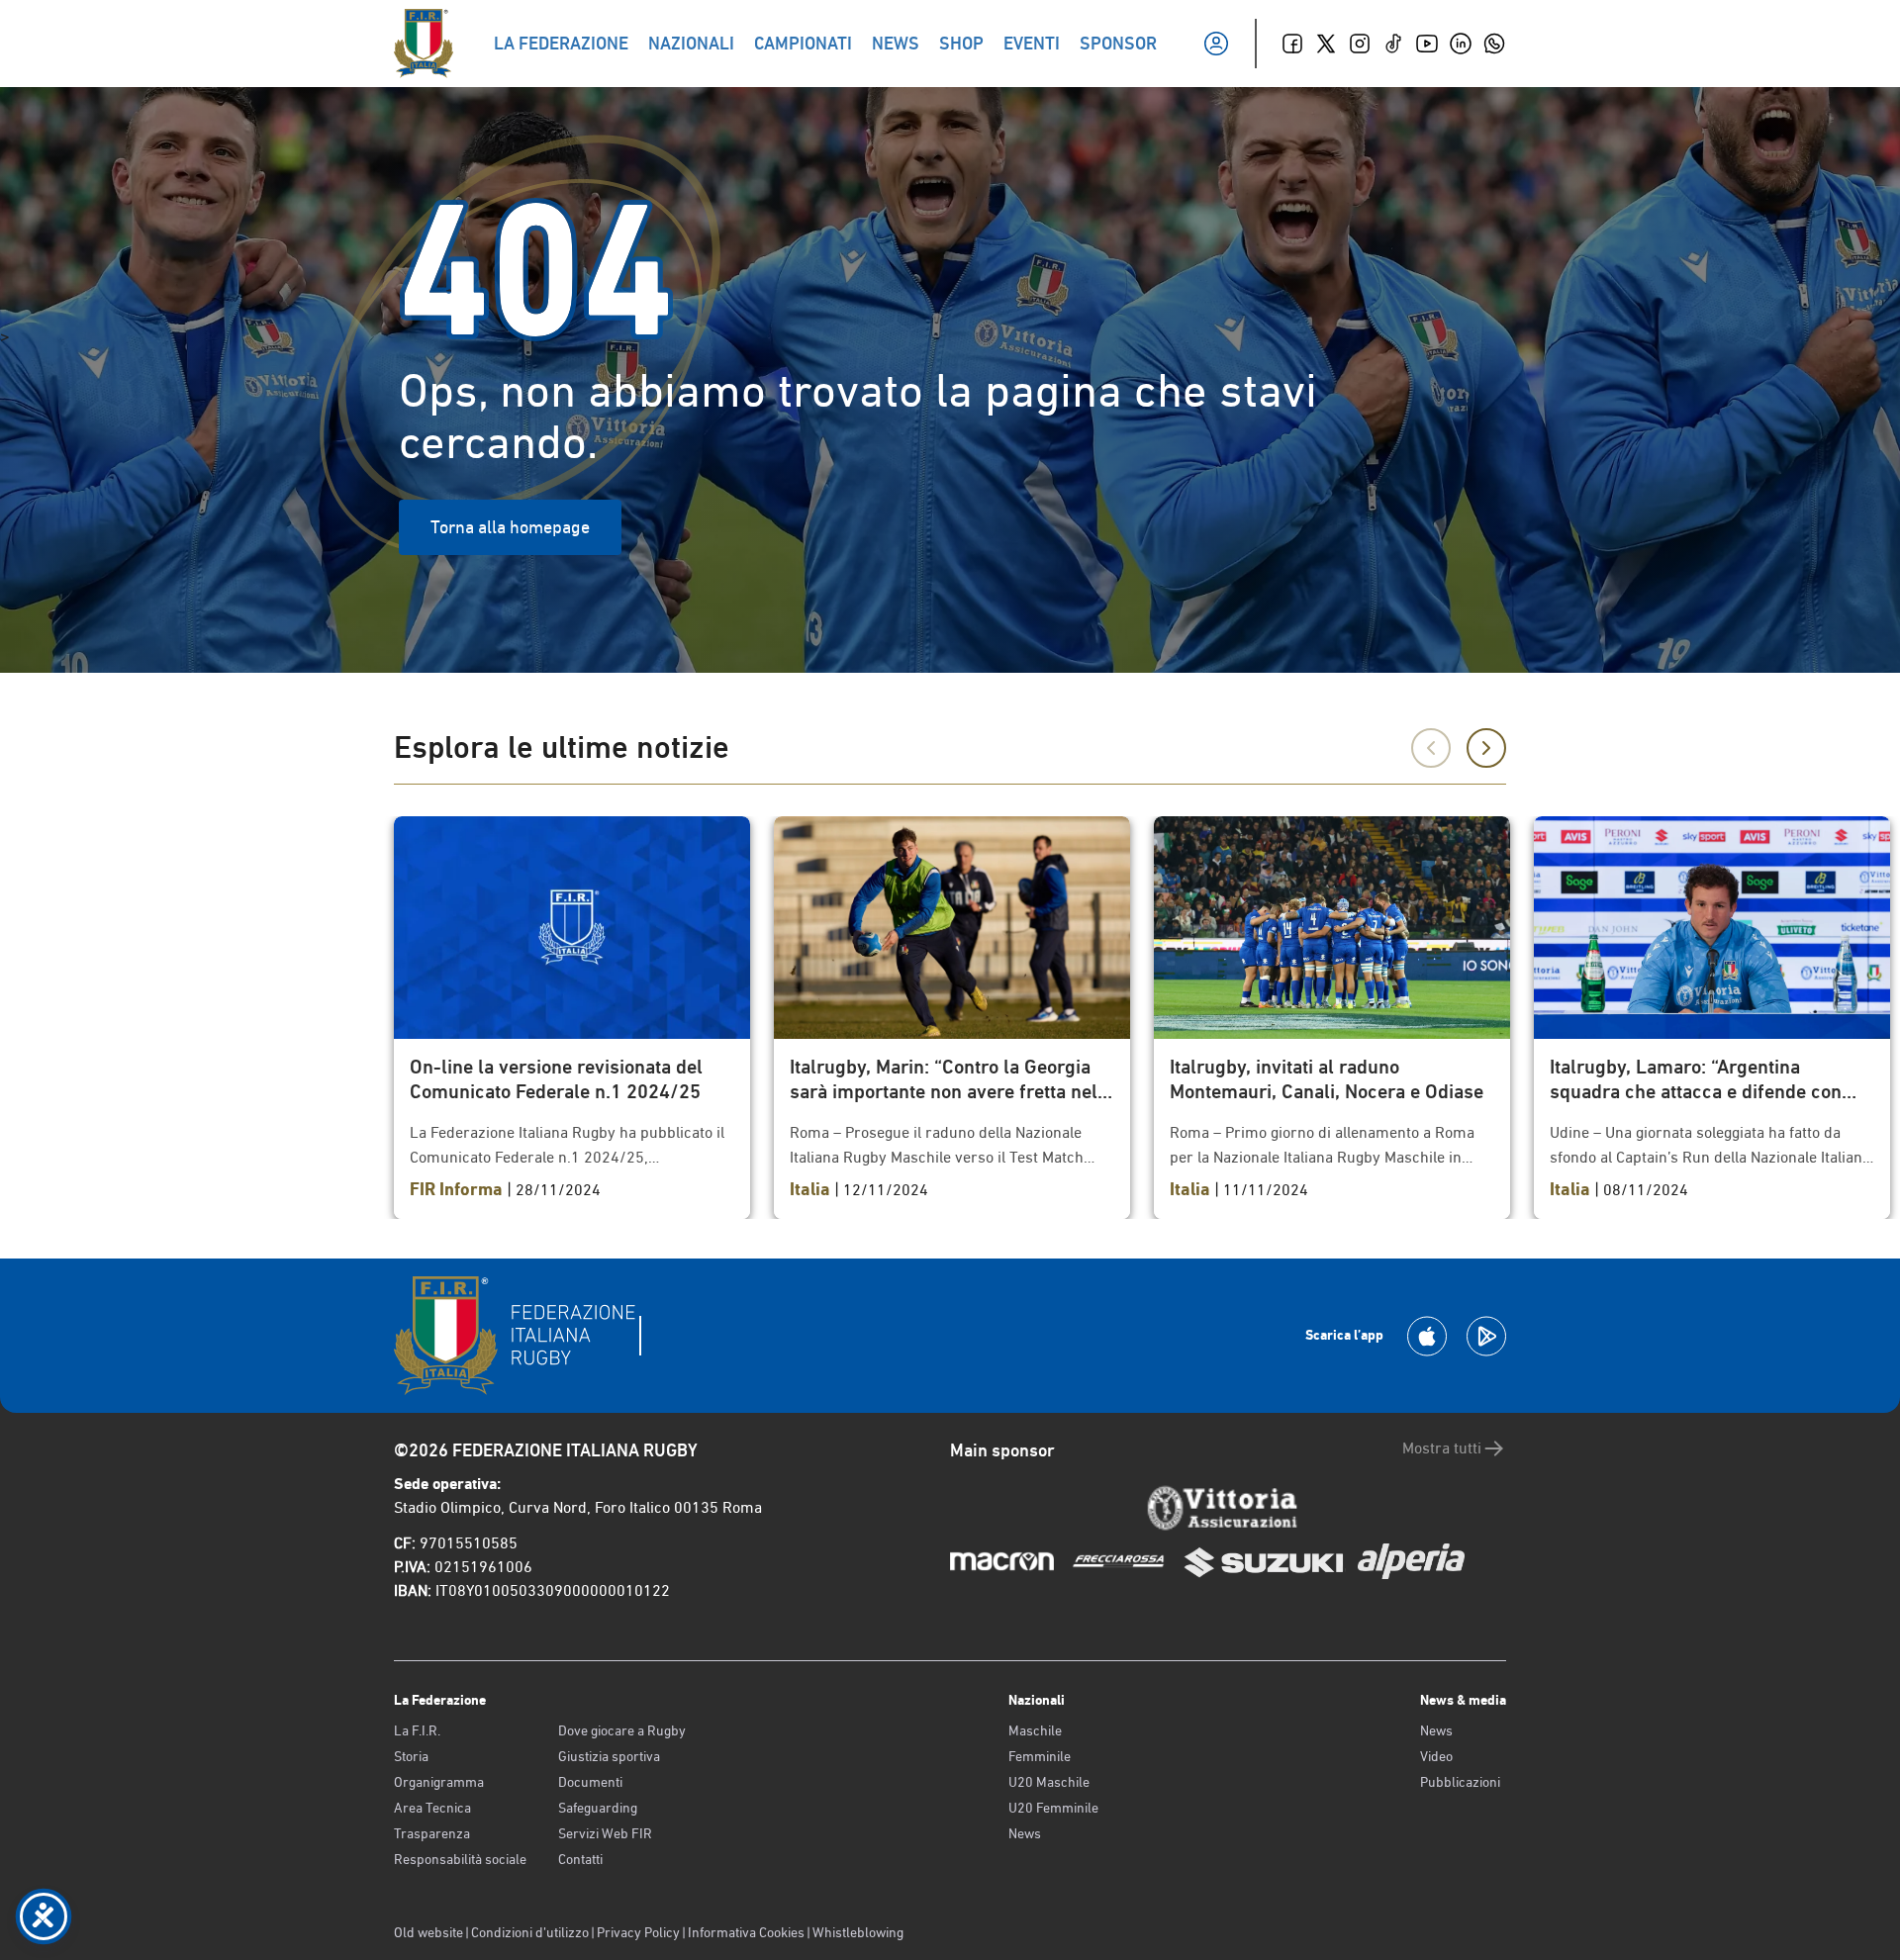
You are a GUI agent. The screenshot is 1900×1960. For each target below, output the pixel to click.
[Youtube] (1427, 44)
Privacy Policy (638, 1932)
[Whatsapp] (1494, 44)
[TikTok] (1393, 44)
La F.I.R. (417, 1730)
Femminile (1040, 1756)
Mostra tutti (1442, 1448)
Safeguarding (598, 1808)
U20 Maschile (1049, 1782)
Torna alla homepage (510, 527)
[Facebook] (1292, 44)
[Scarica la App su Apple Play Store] (1427, 1336)
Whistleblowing (858, 1932)
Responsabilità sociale (460, 1859)
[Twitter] (1326, 44)
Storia (411, 1756)
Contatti (580, 1859)
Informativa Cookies (746, 1932)
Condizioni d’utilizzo (530, 1932)
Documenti (590, 1782)
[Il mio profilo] (1216, 44)
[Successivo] (1486, 748)
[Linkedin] (1461, 44)
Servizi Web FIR (605, 1833)
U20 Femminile (1053, 1808)
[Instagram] (1360, 44)
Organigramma (439, 1782)
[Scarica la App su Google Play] (1486, 1336)
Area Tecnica (432, 1808)
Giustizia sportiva (609, 1756)
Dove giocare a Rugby (622, 1730)
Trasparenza (432, 1833)
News (1025, 1833)
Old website (428, 1932)
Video (1436, 1756)
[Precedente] (1431, 748)
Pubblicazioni (1460, 1782)
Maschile (1035, 1730)
